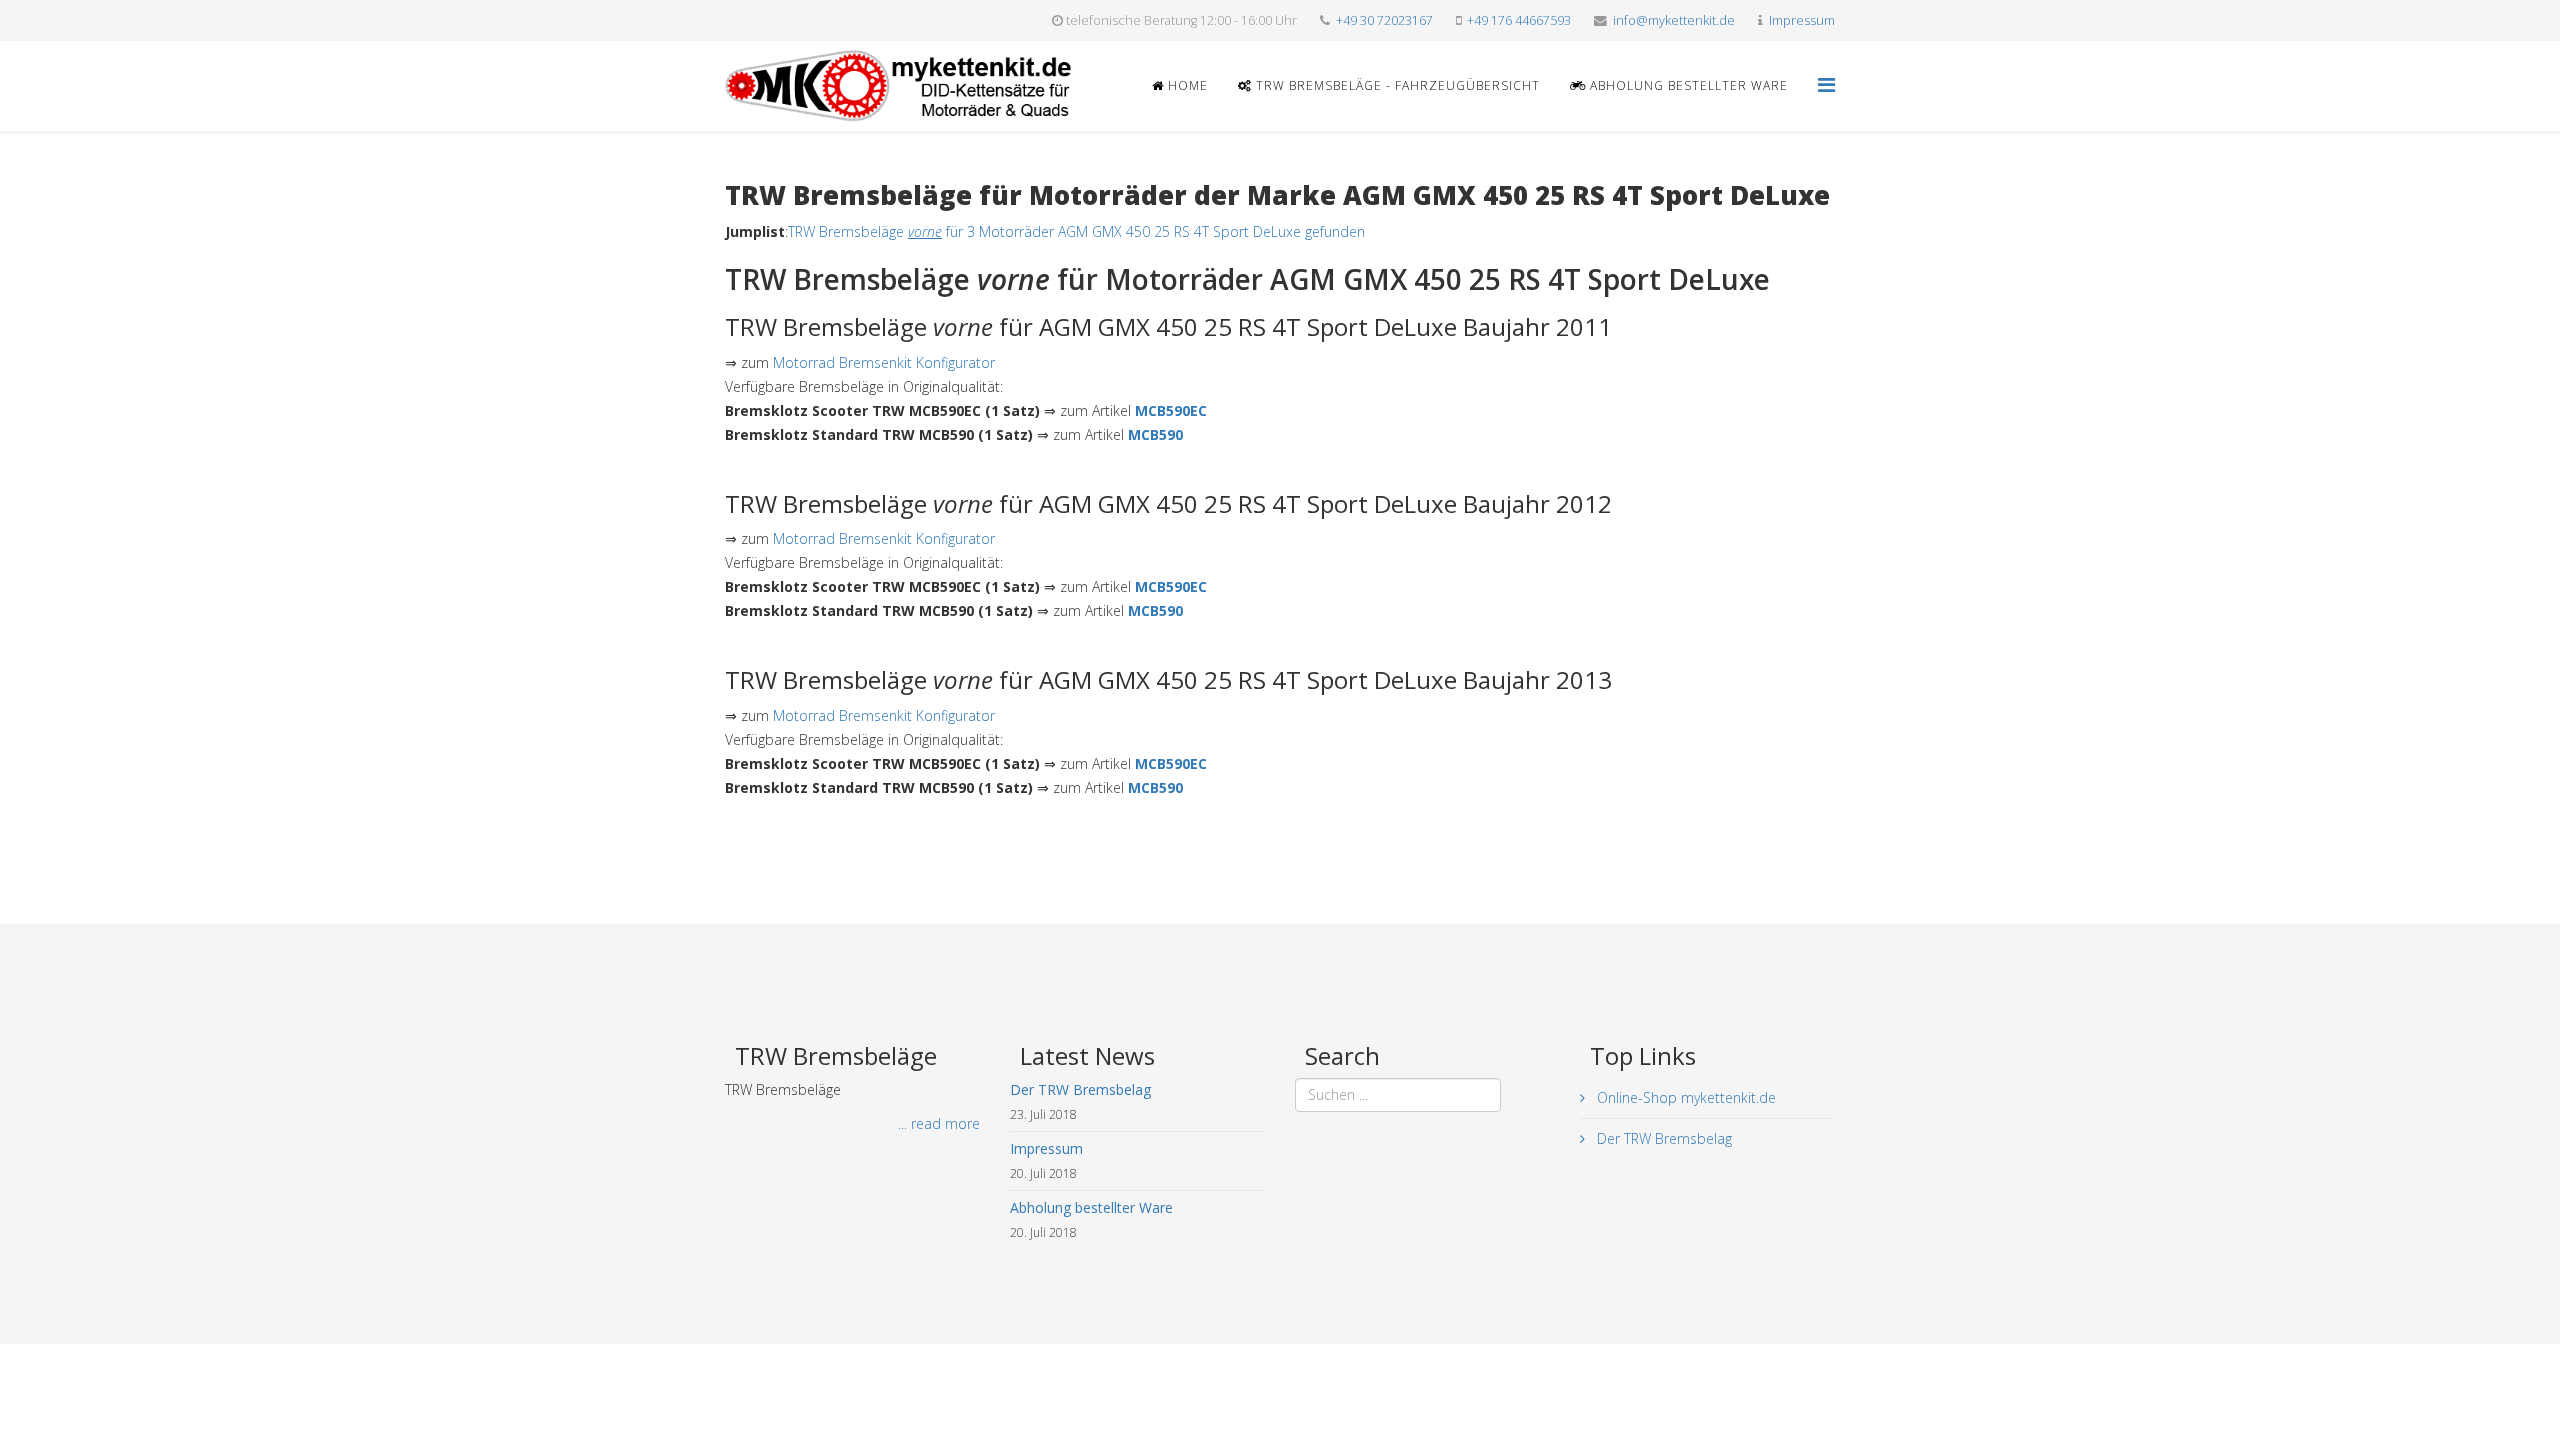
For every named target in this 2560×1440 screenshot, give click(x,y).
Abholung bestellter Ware (1687, 85)
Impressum (1802, 20)
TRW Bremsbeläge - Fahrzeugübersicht (1396, 85)
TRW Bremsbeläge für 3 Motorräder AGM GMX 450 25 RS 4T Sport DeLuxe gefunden (1076, 231)
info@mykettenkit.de (1674, 20)
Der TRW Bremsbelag (1662, 1138)
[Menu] (1826, 84)
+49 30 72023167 (1384, 20)
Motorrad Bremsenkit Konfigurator (884, 362)
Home (1186, 85)
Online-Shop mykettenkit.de (1684, 1097)
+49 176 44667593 (1519, 20)
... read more (939, 1123)
